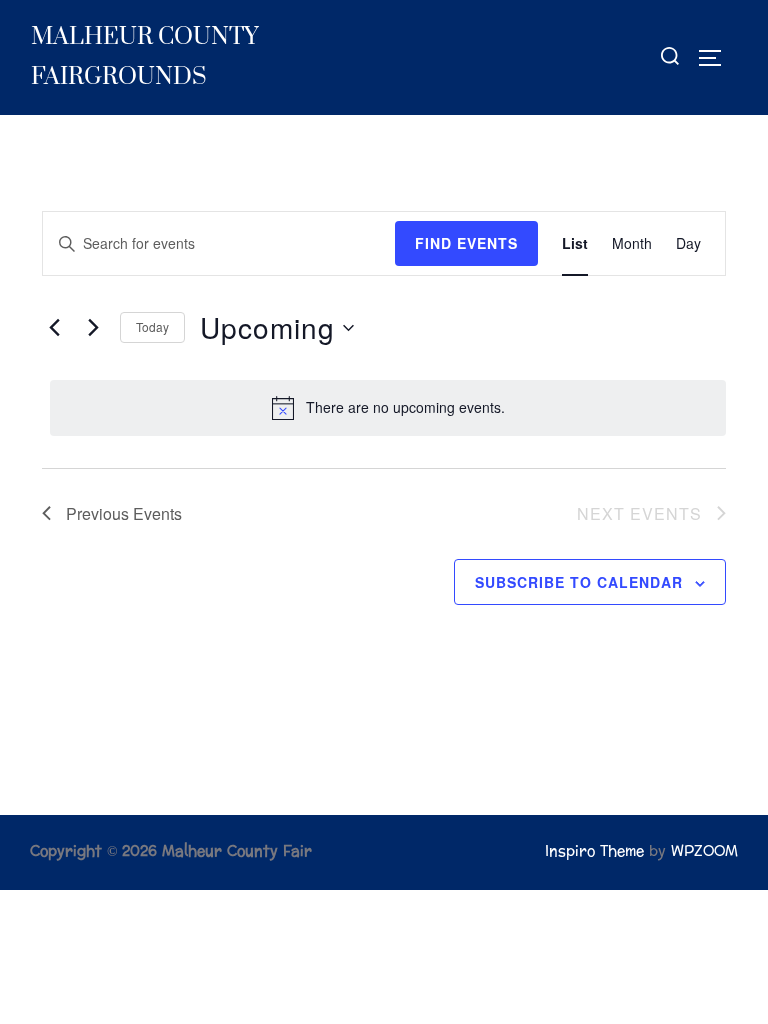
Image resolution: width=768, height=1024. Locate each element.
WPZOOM (704, 851)
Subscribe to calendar (579, 582)
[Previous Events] (54, 328)
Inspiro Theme (594, 851)
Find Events (466, 243)
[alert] (388, 408)
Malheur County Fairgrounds (144, 57)
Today (152, 326)
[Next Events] (93, 328)
